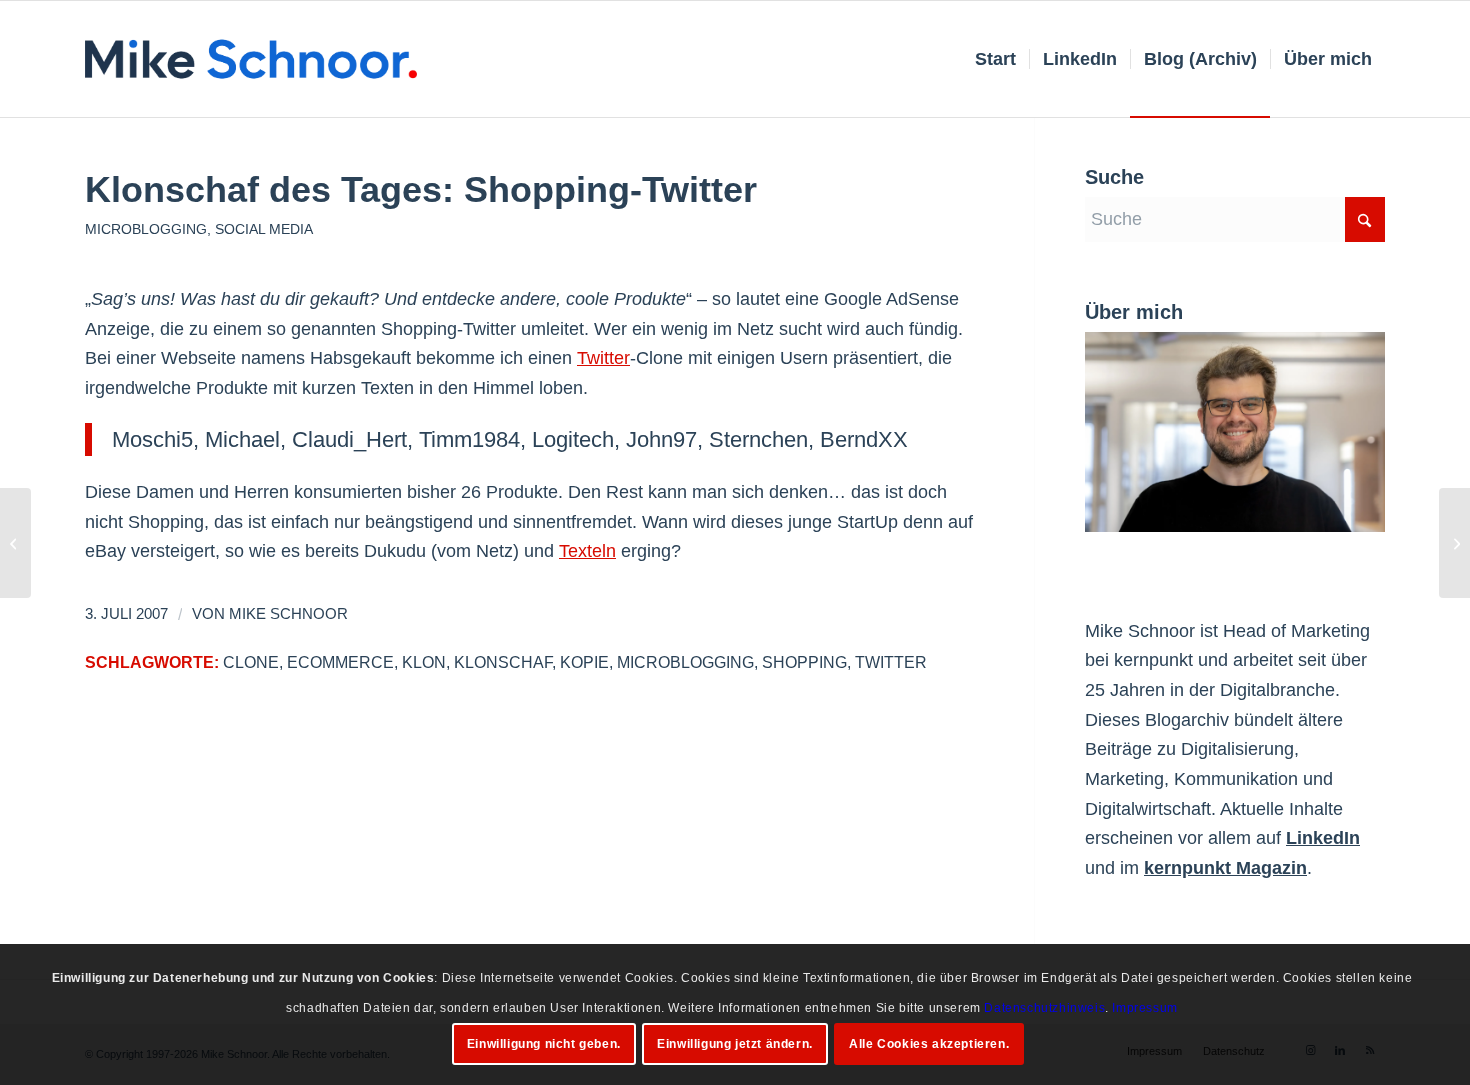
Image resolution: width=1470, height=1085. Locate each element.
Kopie (584, 662)
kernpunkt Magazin (1225, 868)
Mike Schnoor (288, 614)
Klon (424, 662)
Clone (251, 662)
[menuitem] (995, 59)
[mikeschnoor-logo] (251, 59)
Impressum (1144, 1007)
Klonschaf (503, 662)
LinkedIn (1323, 838)
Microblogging (146, 229)
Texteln (587, 551)
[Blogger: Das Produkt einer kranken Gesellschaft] (15, 543)
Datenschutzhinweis (1044, 1007)
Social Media (264, 229)
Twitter (603, 358)
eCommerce (340, 662)
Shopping (804, 662)
